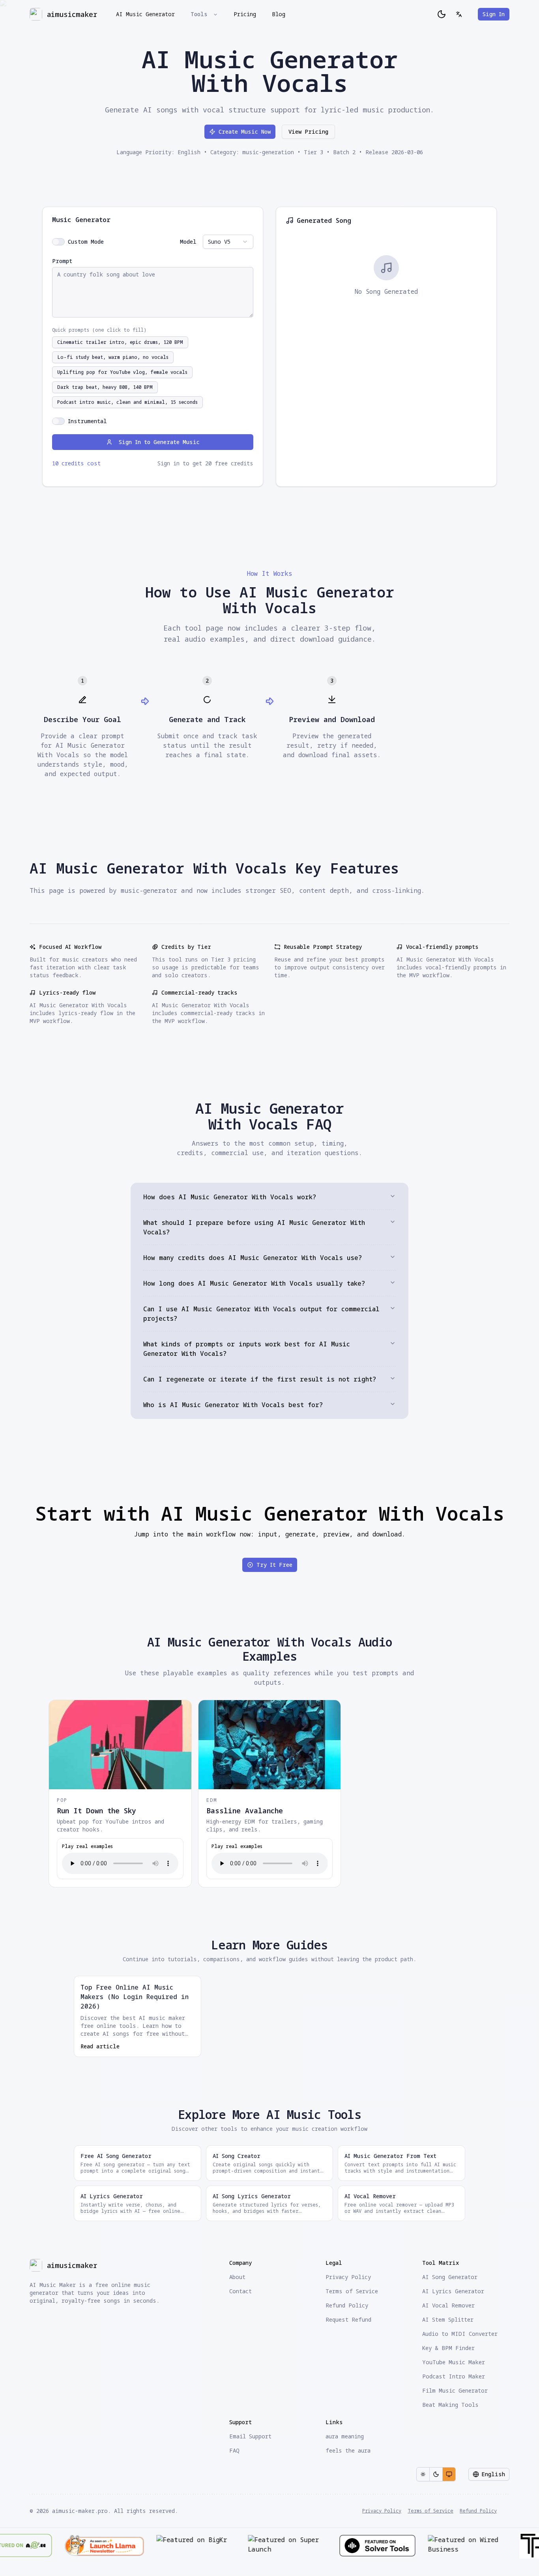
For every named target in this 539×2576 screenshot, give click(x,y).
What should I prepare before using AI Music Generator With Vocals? (254, 1227)
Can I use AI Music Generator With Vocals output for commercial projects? (261, 1314)
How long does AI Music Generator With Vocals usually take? (254, 1283)
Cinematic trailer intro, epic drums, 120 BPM (120, 342)
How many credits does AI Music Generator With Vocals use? (253, 1258)
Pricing (245, 14)
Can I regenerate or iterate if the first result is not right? (260, 1379)
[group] (436, 2474)
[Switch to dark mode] (442, 14)
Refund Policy (478, 2511)
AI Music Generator (145, 14)
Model (188, 242)
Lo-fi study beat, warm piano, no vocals (113, 357)
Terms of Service (430, 2511)
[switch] (58, 242)
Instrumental (87, 421)
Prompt (62, 261)
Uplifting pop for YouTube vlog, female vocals (122, 372)
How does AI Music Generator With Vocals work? (230, 1197)
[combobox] (228, 242)
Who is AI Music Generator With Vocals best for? (233, 1405)
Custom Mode (86, 242)
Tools (199, 14)
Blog (279, 14)
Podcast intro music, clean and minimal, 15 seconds (127, 402)
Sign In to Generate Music (159, 442)
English (493, 2474)
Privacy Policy (382, 2511)
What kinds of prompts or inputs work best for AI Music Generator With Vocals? (247, 1349)
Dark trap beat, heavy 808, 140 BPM (105, 387)
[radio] (423, 2474)
